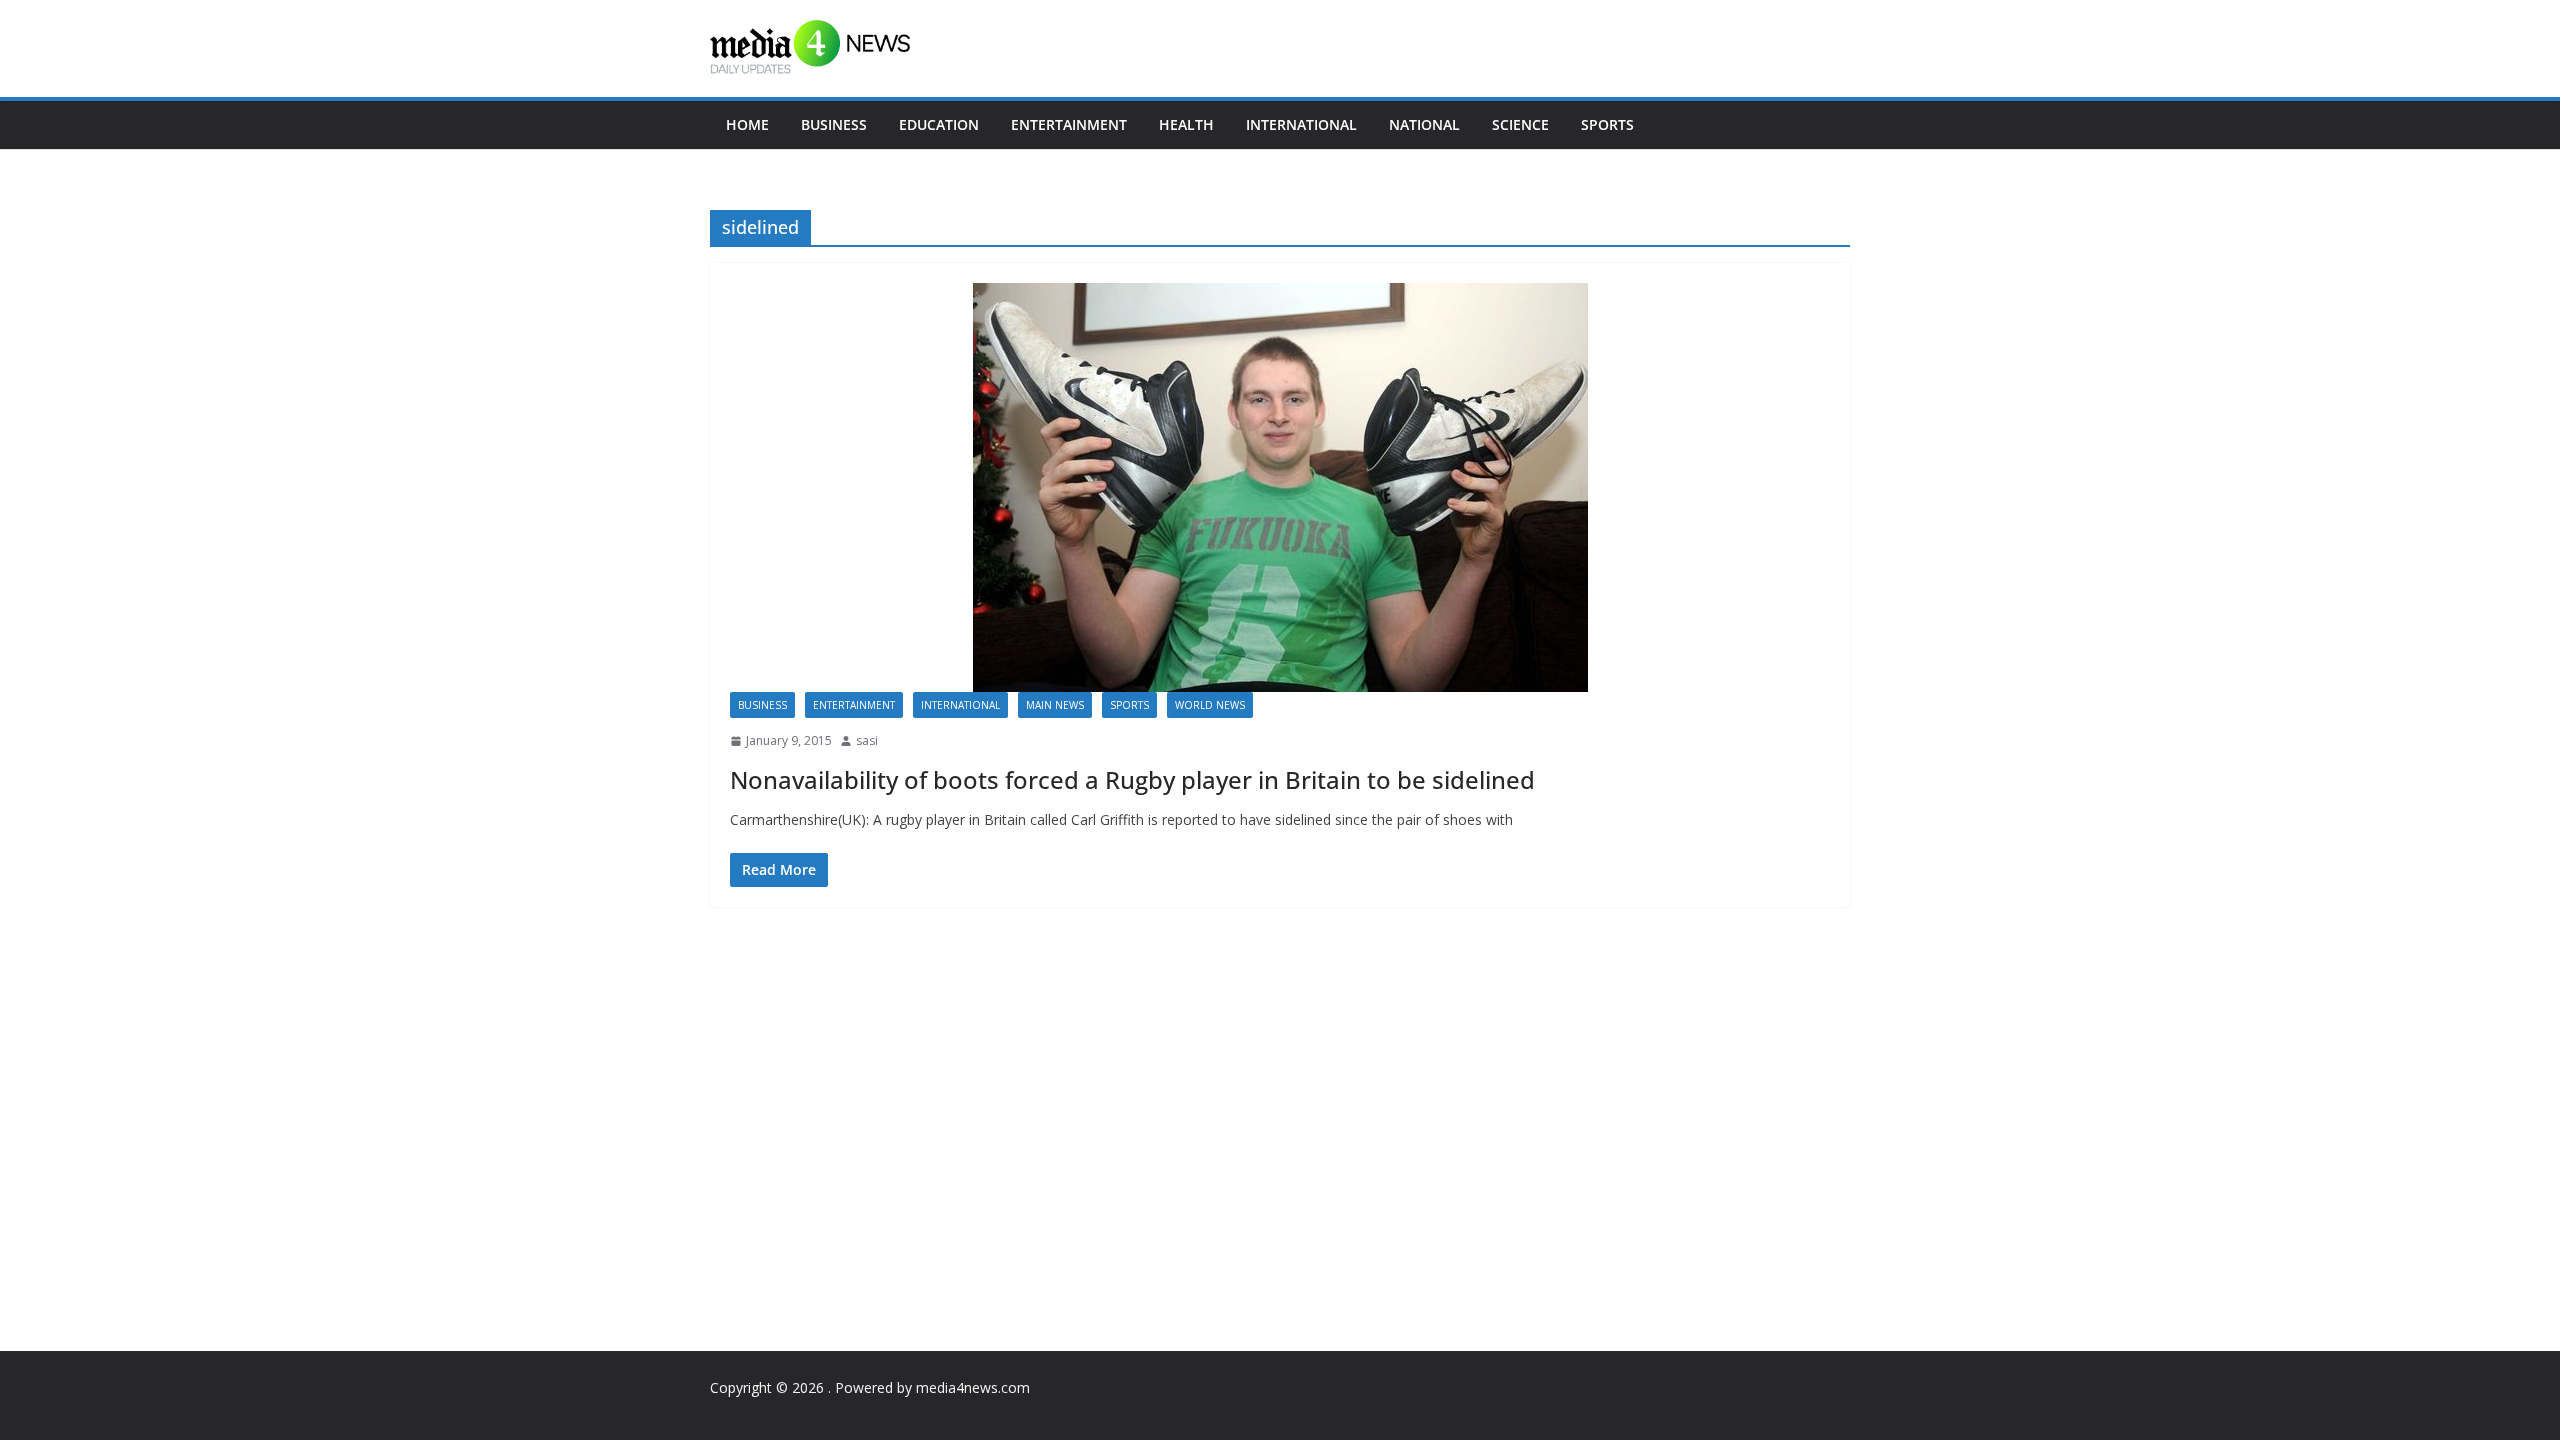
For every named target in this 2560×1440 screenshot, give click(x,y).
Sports (1607, 124)
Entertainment (1069, 124)
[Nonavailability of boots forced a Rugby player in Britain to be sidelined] (1280, 487)
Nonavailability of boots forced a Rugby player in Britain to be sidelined (1132, 779)
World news (1210, 705)
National (1424, 124)
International (1301, 124)
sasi (867, 740)
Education (939, 124)
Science (1520, 124)
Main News (1055, 705)
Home (747, 124)
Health (1186, 124)
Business (834, 124)
